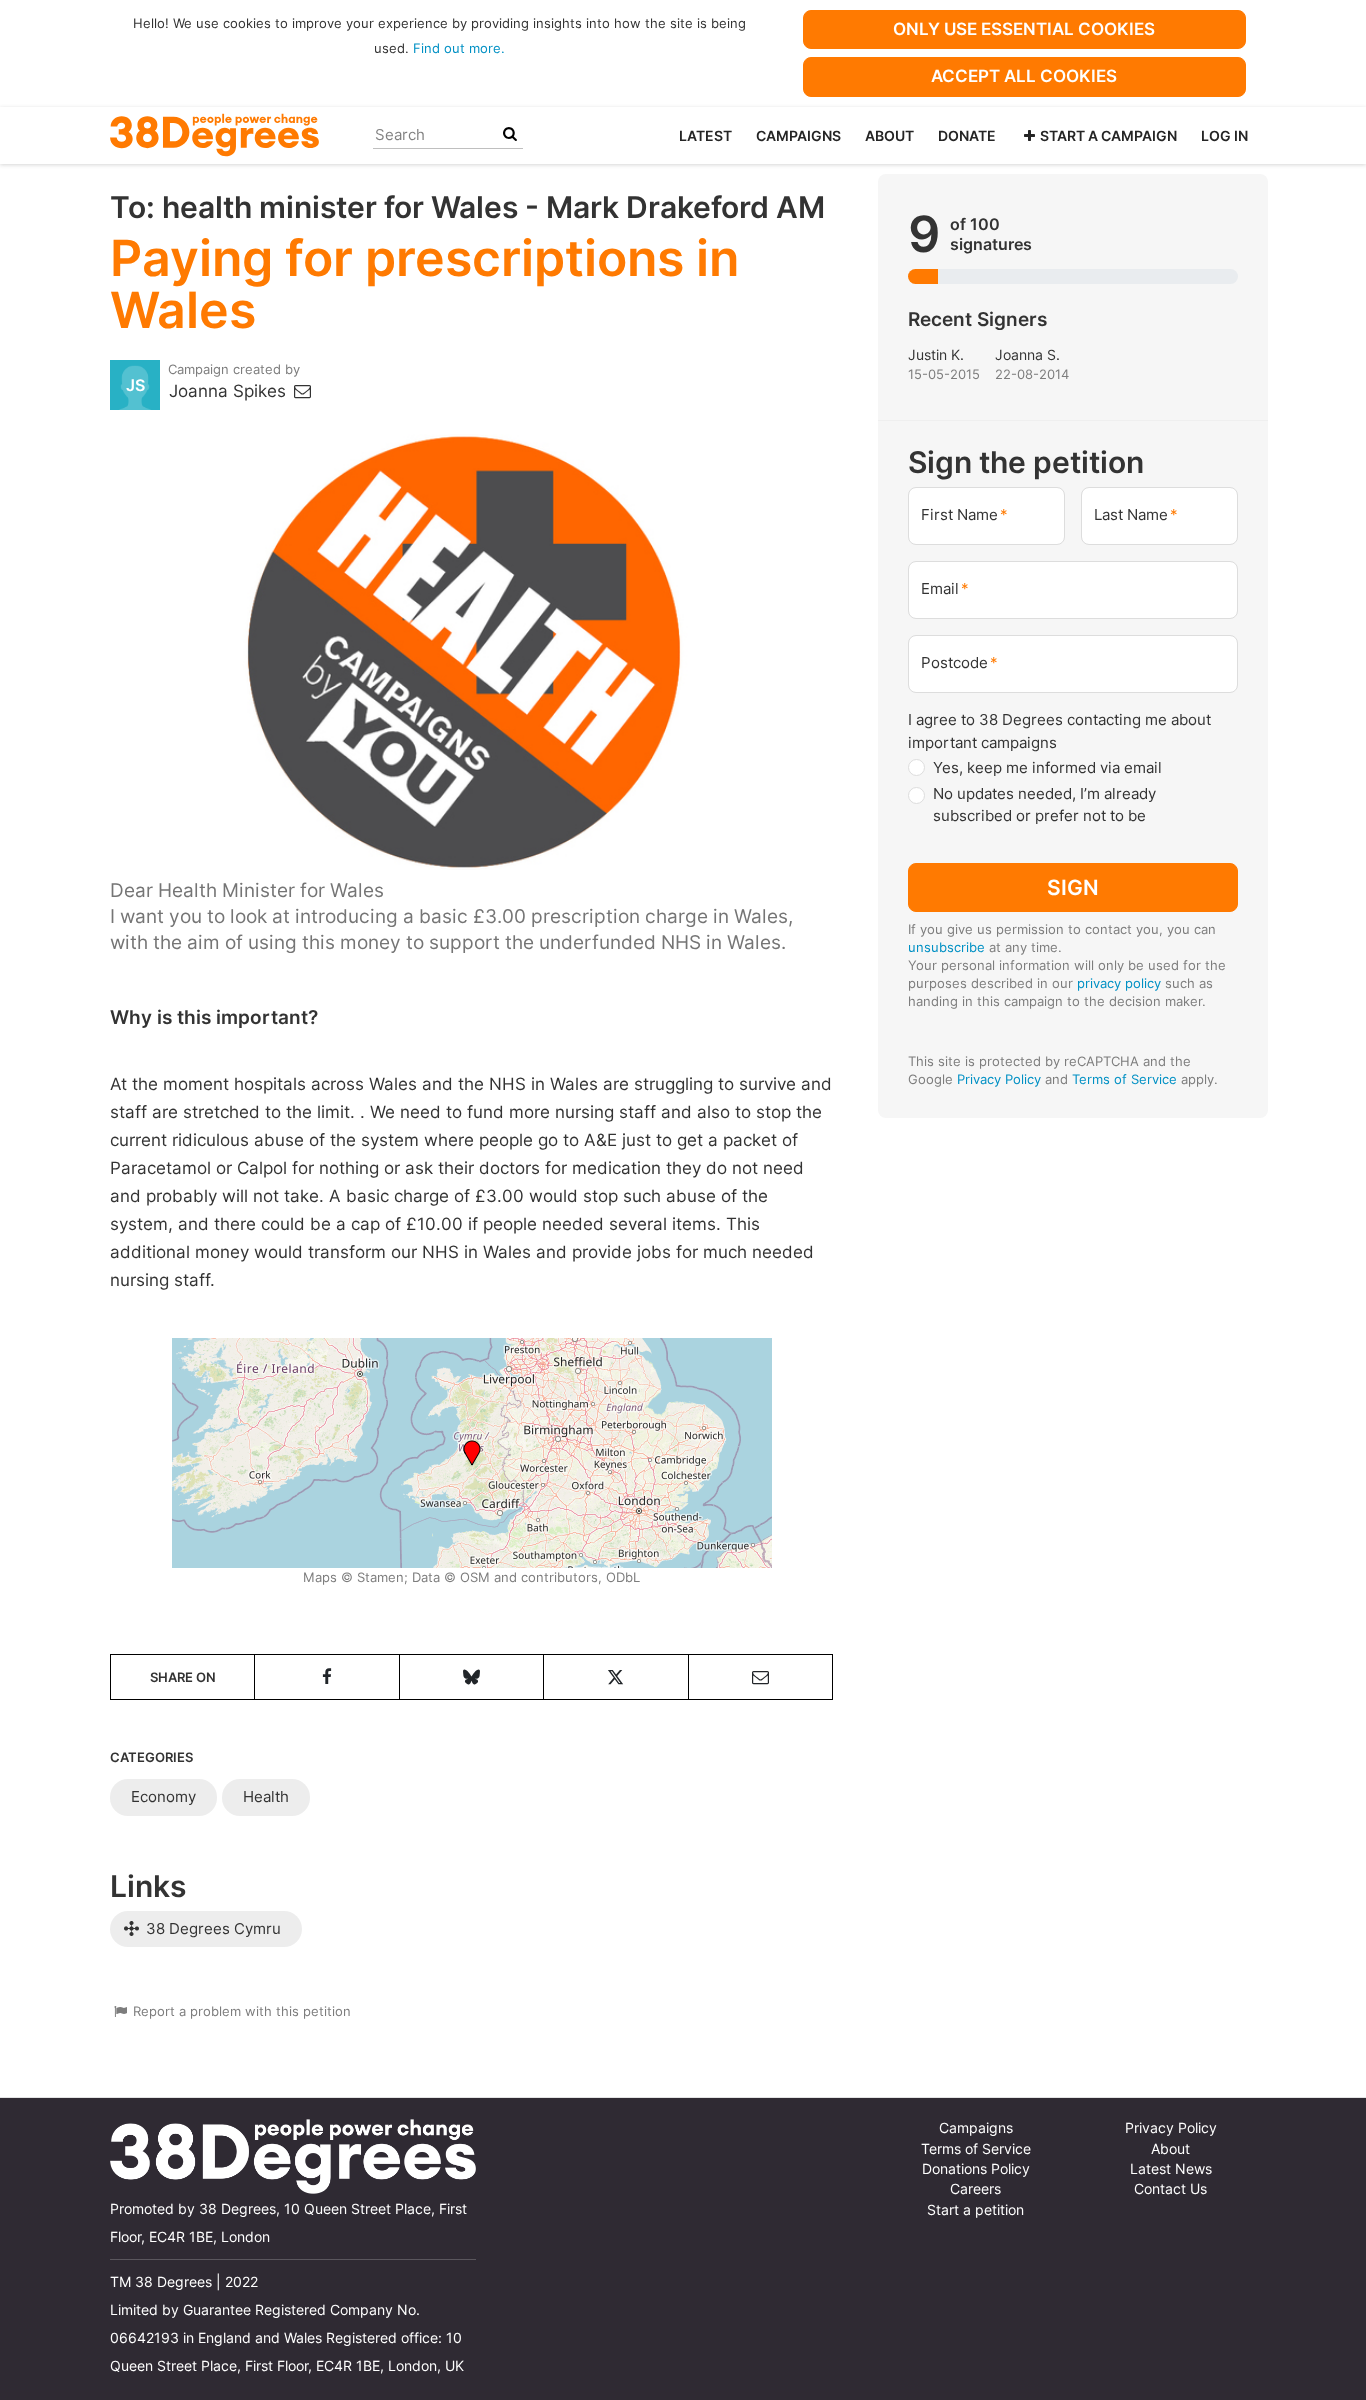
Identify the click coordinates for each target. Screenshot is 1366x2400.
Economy (163, 1796)
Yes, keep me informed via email (1047, 767)
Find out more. (459, 48)
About (889, 135)
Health (266, 1796)
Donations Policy (976, 2169)
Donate (967, 135)
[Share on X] (615, 1677)
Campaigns (798, 135)
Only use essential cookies (1024, 29)
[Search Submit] (510, 134)
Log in (1224, 135)
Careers (975, 2189)
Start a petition (975, 2210)
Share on (183, 1677)
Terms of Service (1124, 1079)
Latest (705, 135)
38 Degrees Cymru (211, 1928)
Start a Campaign (1108, 135)
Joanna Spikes (230, 391)
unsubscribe (946, 947)
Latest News (1171, 2169)
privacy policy (1119, 983)
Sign (1073, 887)
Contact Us (1170, 2189)
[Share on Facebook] (326, 1677)
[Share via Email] (760, 1677)
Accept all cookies (1024, 76)
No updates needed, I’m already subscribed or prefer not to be (1044, 805)
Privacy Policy (999, 1079)
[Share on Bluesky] (471, 1677)
